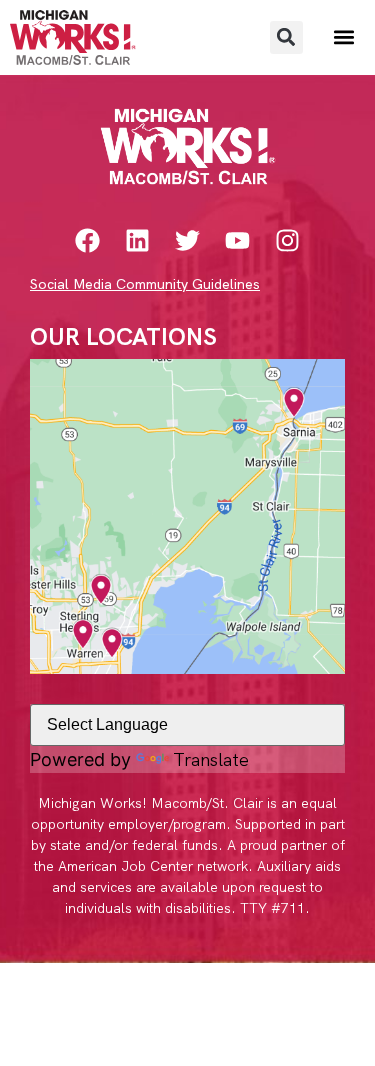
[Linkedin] (137, 240)
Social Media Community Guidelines (145, 284)
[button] (286, 37)
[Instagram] (287, 240)
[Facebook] (87, 240)
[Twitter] (187, 240)
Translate (211, 759)
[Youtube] (237, 240)
